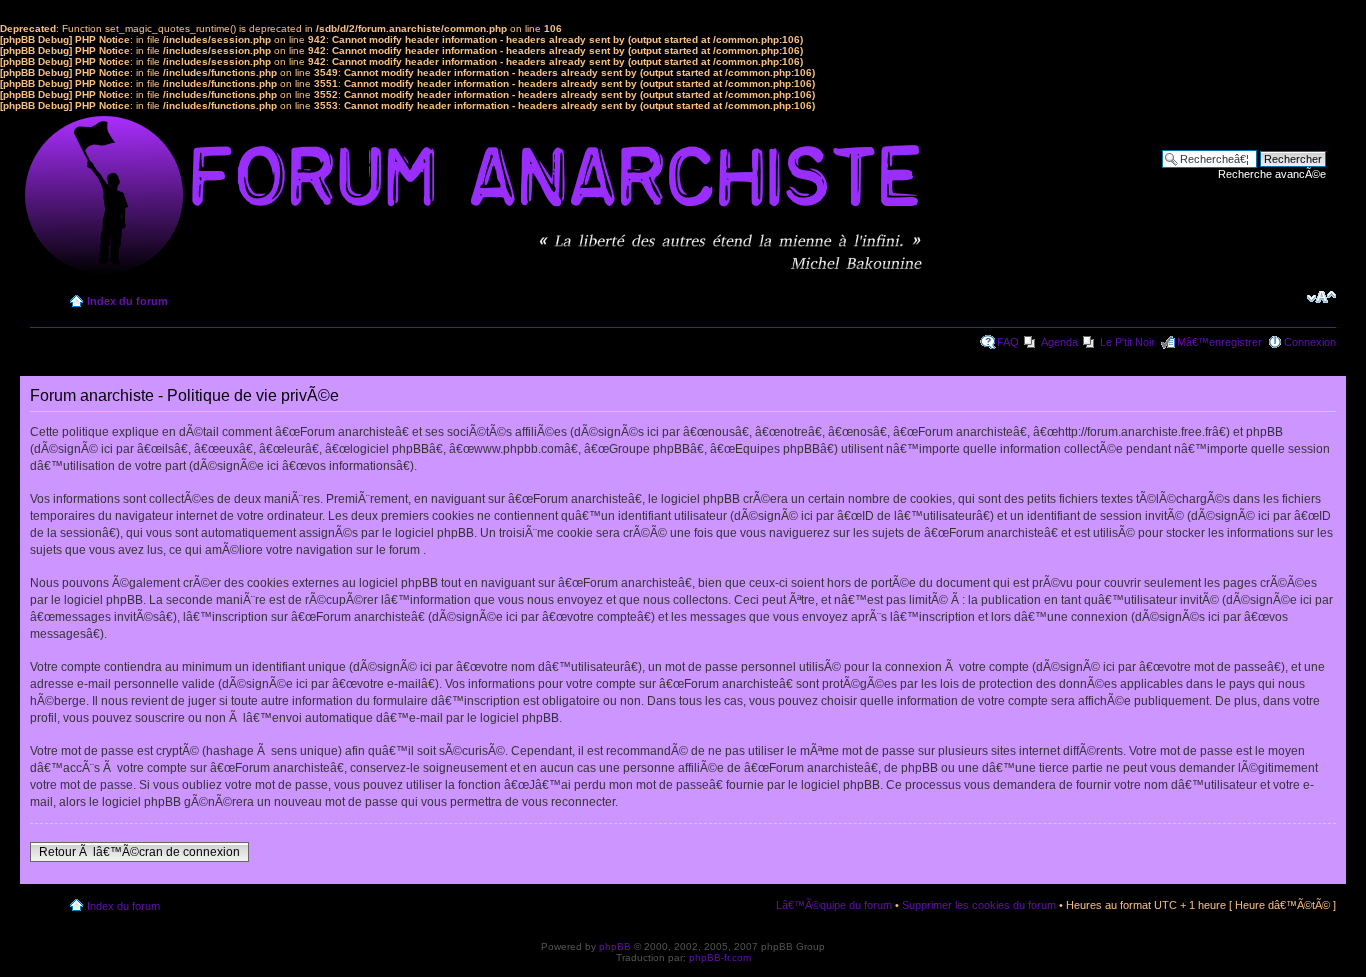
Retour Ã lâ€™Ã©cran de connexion (139, 852)
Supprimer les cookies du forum (979, 905)
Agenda (1059, 342)
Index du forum (127, 301)
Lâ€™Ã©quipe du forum (834, 905)
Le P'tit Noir (1127, 342)
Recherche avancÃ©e (1272, 174)
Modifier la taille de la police (1321, 297)
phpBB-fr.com (720, 957)
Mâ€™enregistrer (1219, 342)
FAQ (1008, 342)
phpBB (615, 946)
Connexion (1310, 342)
